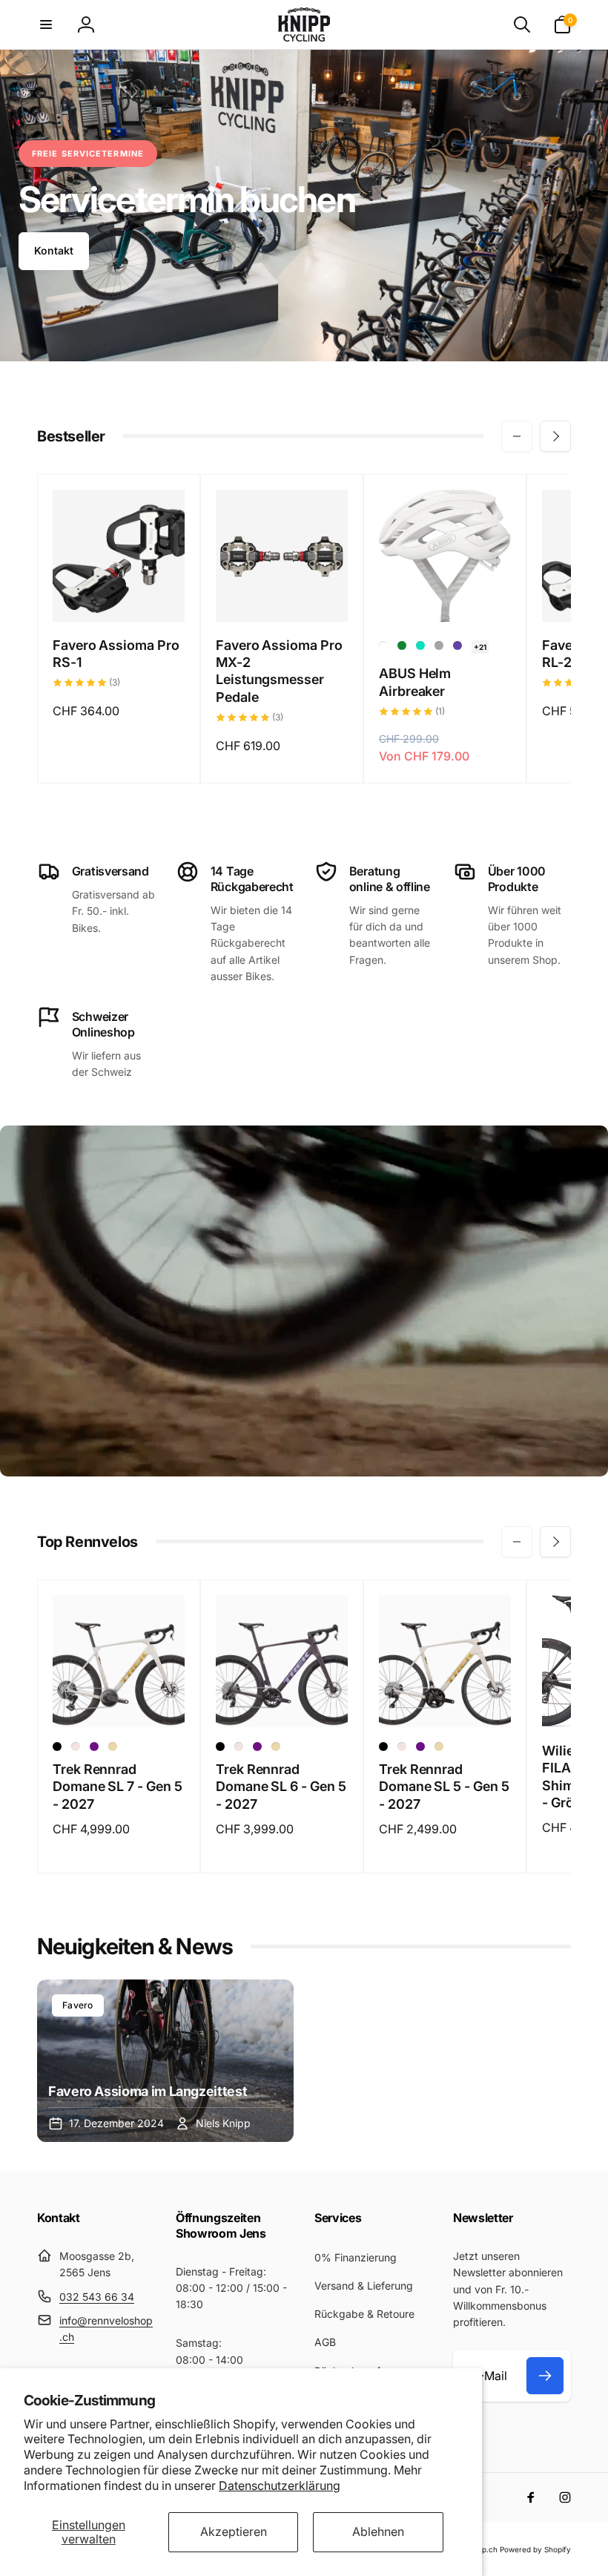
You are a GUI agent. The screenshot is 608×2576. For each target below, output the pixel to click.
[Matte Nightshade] (94, 1747)
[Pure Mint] (420, 645)
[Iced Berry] (457, 645)
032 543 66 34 (97, 2297)
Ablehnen (378, 2531)
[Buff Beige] (113, 1747)
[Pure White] (383, 645)
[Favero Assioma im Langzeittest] (165, 2061)
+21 (480, 647)
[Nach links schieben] (517, 436)
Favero (78, 2005)
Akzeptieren (234, 2531)
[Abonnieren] (545, 2376)
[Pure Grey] (439, 645)
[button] (46, 24)
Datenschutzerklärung (280, 2485)
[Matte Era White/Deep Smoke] (76, 1747)
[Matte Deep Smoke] (57, 1747)
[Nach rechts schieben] (555, 436)
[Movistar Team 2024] (402, 645)
